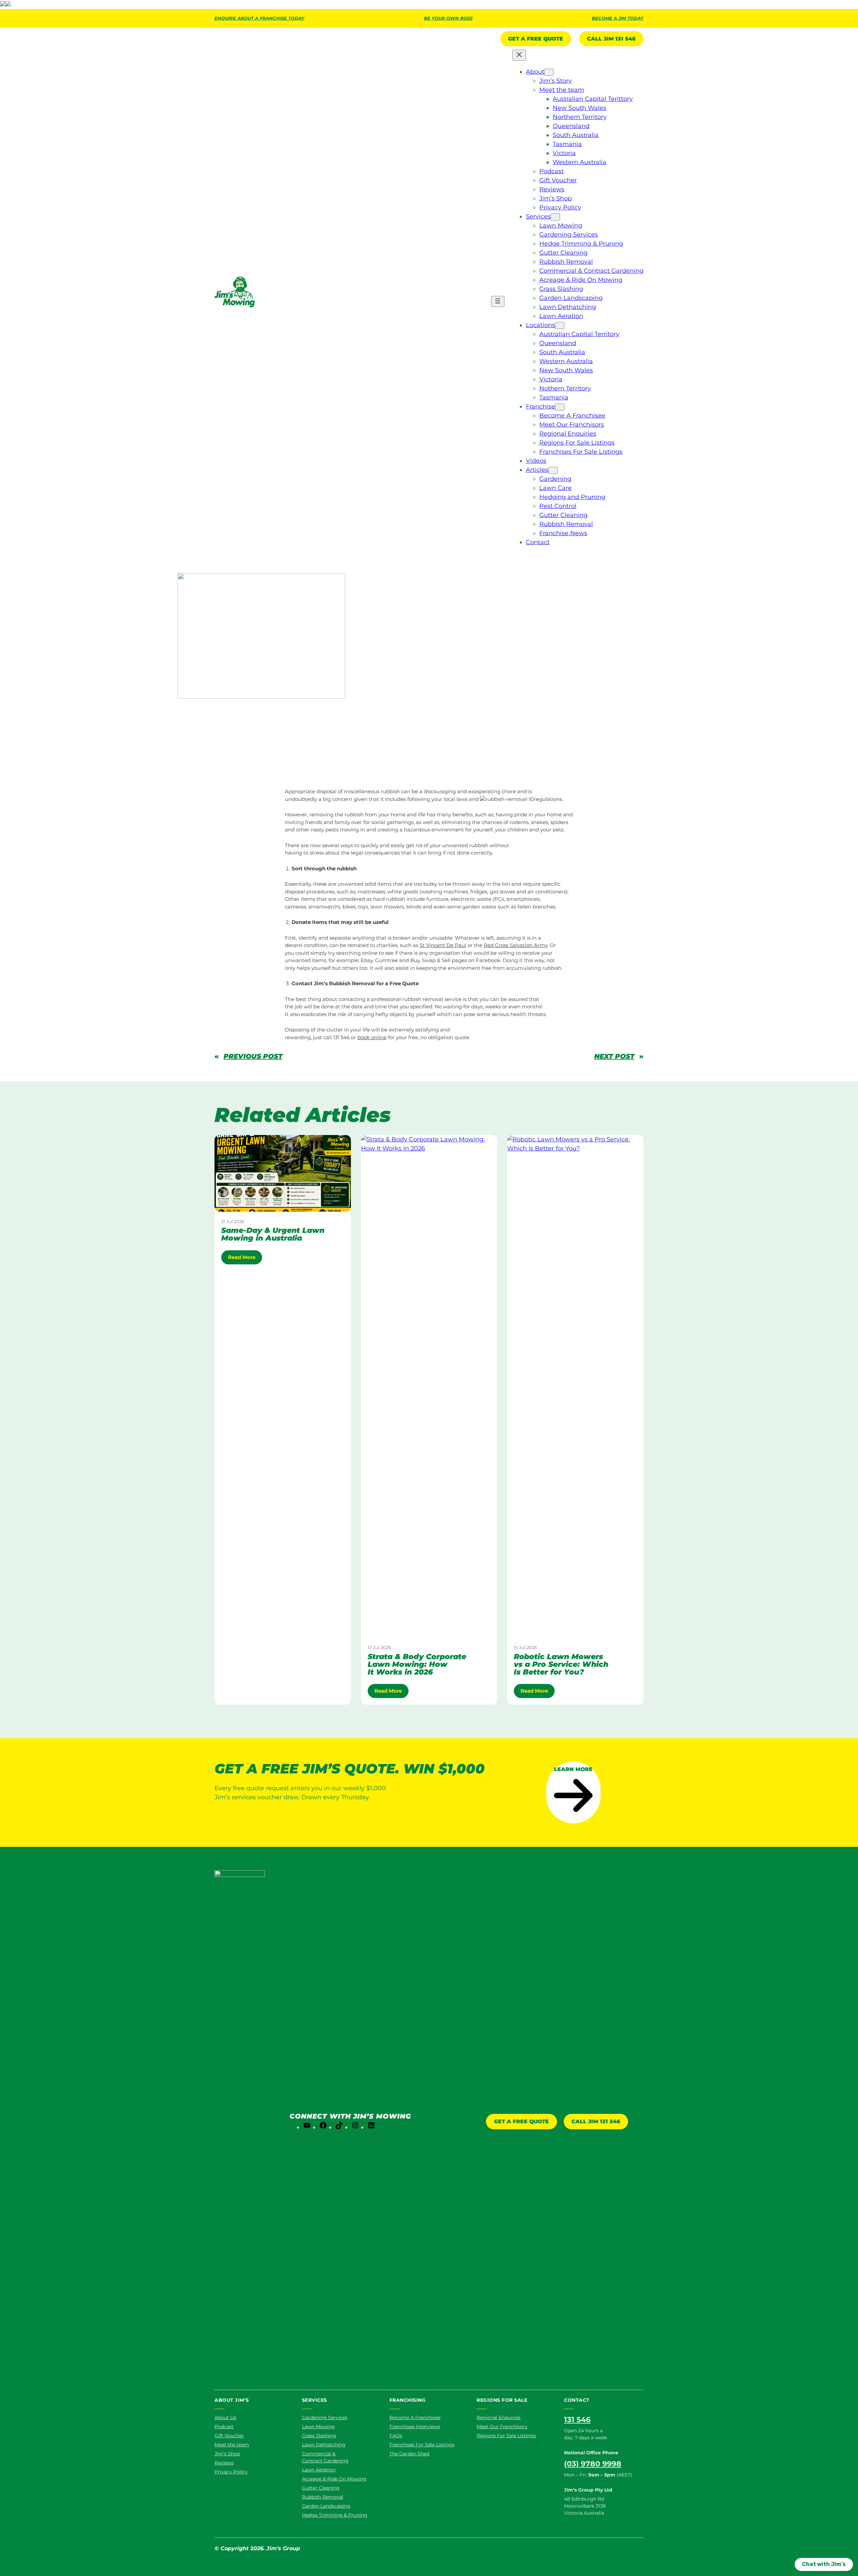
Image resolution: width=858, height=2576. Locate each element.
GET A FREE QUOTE (522, 2121)
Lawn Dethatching (324, 2445)
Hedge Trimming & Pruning (335, 2515)
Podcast (224, 2427)
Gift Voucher (229, 2436)
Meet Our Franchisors (502, 2427)
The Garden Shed (409, 2454)
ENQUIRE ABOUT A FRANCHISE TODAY (259, 18)
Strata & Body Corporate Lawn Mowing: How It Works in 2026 (417, 1664)
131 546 (577, 2420)
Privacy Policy (231, 2472)
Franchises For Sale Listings (422, 2445)
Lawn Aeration (319, 2470)
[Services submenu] (555, 217)
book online (372, 1037)
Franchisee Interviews (415, 2427)
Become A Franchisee (415, 2417)
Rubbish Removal (441, 757)
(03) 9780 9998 (593, 2464)
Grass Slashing (319, 2436)
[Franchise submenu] (560, 407)
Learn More (573, 1769)
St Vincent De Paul (443, 945)
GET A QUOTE (536, 39)
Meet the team (232, 2445)
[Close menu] (519, 55)
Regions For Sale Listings (506, 2436)
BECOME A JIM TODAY (618, 18)
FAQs (396, 2436)
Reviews (224, 2463)
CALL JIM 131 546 (611, 39)
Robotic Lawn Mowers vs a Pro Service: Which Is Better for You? (561, 1664)
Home (222, 704)
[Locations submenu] (560, 326)
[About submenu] (549, 72)
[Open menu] (498, 301)
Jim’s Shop (227, 2454)
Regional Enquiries (499, 2417)
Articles (243, 704)
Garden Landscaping (326, 2506)
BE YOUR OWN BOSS (448, 18)
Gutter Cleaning (321, 2488)
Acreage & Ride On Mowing (334, 2479)
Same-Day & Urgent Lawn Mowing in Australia (273, 1234)
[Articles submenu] (553, 470)
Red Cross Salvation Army (515, 945)
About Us (225, 2417)
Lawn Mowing (318, 2427)
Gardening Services (325, 2417)
